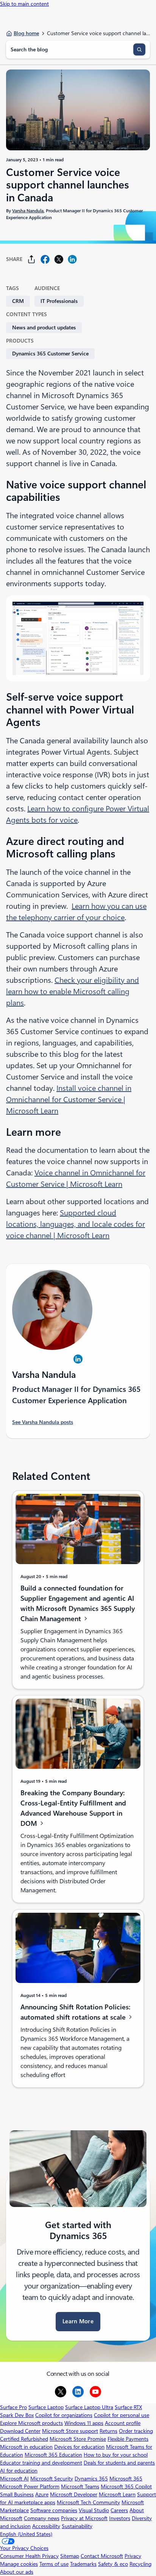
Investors (120, 2518)
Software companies (54, 2510)
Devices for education (79, 2447)
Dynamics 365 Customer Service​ (50, 354)
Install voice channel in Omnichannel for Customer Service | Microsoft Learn (69, 1100)
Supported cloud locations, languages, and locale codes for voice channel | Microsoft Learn (76, 1224)
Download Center (20, 2431)
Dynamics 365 (91, 2479)
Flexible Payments (128, 2439)
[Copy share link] (31, 259)
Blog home (26, 33)
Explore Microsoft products (31, 2423)
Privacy (133, 2556)
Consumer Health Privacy (29, 2556)
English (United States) (26, 2534)
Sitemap (70, 2556)
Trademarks (83, 2564)
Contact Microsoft (102, 2556)
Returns (108, 2431)
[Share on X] (59, 259)
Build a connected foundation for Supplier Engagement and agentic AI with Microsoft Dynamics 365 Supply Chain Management (78, 1603)
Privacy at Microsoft (84, 2518)
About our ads (17, 2572)
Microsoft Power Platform (30, 2486)
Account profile (123, 2423)
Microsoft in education (26, 2447)
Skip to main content (24, 4)
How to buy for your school (116, 2455)
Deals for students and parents (119, 2463)
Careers (119, 2510)
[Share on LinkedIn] (72, 259)
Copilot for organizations (64, 2415)
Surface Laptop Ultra (89, 2407)
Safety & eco (113, 2564)
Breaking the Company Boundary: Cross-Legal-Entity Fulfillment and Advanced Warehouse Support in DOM (73, 1808)
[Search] (139, 49)
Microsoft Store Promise (78, 2439)
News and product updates (44, 327)
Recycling (140, 2564)
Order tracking (136, 2431)
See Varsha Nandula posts (43, 1422)
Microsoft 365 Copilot (126, 2486)
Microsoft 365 (126, 2479)
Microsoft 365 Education (53, 2455)
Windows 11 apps (84, 2423)
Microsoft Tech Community (88, 2502)
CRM (18, 301)
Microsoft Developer (74, 2494)
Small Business (17, 2494)
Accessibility (46, 2526)
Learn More (78, 2321)
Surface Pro (13, 2407)
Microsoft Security (52, 2479)
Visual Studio (94, 2510)
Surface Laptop (46, 2407)
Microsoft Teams (80, 2486)
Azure (42, 2494)
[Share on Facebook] (45, 259)
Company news (42, 2518)
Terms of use (54, 2564)
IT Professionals (59, 301)
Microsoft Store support (70, 2431)
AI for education (19, 2471)
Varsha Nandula (28, 211)
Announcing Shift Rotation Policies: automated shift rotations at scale (75, 2012)
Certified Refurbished (24, 2439)
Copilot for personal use (122, 2415)
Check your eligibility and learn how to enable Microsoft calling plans (73, 991)
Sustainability (77, 2526)
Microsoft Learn (117, 2494)
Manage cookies (19, 2564)
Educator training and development (41, 2463)
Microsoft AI (14, 2479)
